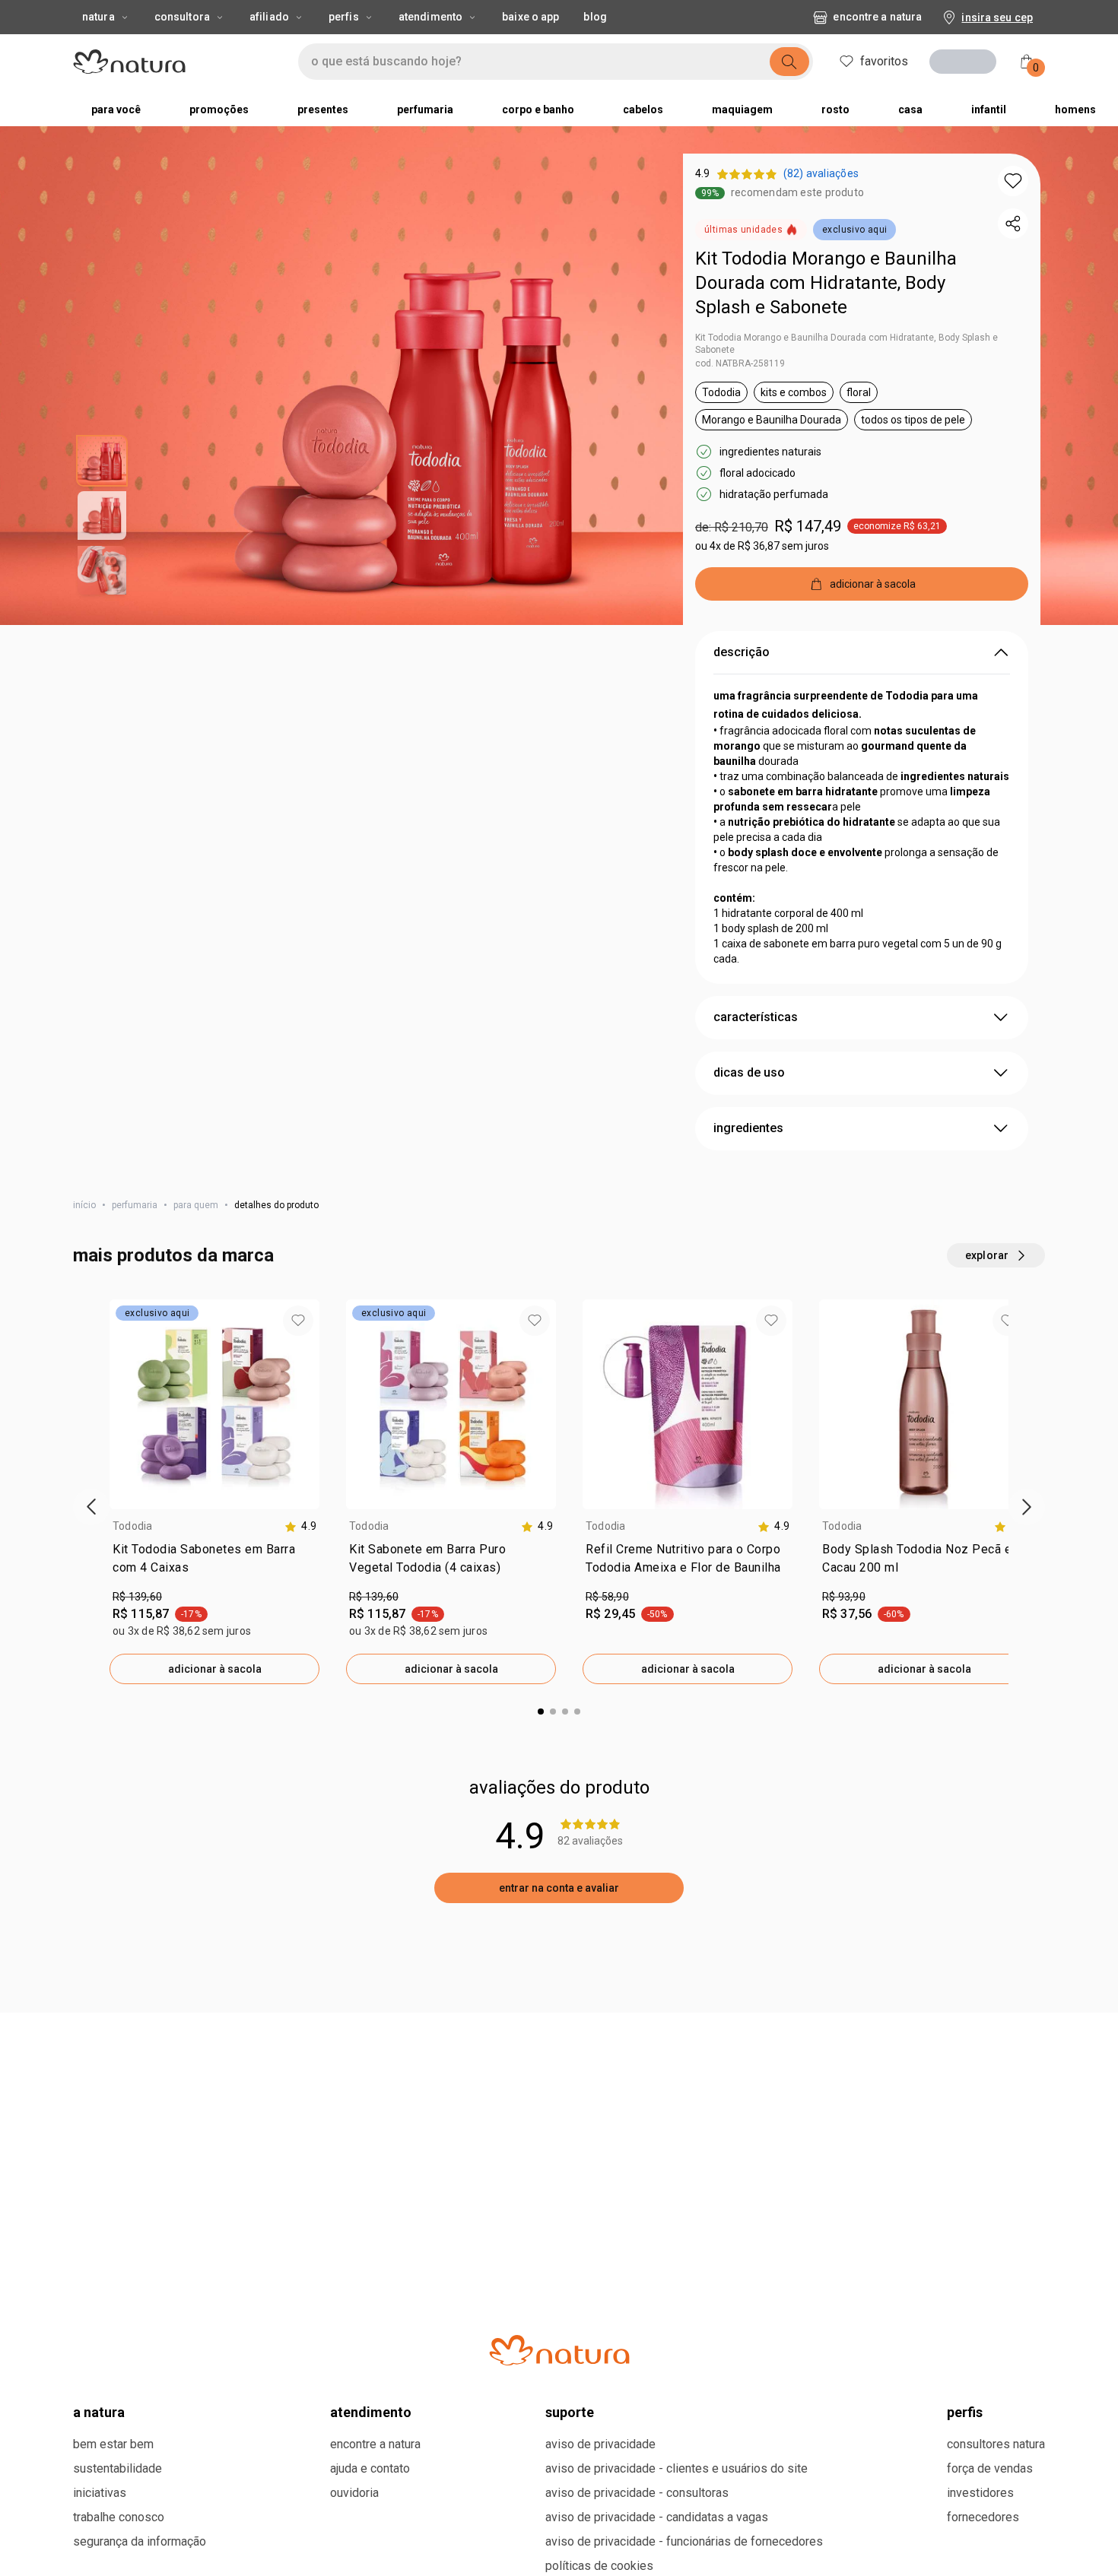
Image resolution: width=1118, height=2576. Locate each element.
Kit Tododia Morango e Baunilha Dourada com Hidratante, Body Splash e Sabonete (826, 283)
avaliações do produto (559, 1896)
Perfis (344, 17)
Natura (98, 17)
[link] (214, 1670)
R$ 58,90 (607, 1705)
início (84, 1313)
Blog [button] (595, 17)
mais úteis (846, 2062)
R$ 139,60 (137, 1705)
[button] (1013, 181)
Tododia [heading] (133, 1634)
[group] (214, 1600)
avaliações (110, 2063)
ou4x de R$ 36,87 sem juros (762, 546)
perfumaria (135, 1313)
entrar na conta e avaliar (559, 1996)
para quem (196, 1313)
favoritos (884, 61)
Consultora (182, 17)
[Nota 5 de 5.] (123, 2244)
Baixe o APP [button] (530, 17)
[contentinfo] (300, 1634)
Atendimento (430, 17)
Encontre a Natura (877, 17)
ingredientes (748, 1236)
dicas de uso (749, 1180)
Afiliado (269, 17)
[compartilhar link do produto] (1013, 224)
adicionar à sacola (215, 1777)
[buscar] (789, 62)
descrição (742, 760)
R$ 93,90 (844, 1705)
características (756, 1125)
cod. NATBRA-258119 (740, 363)
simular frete (759, 642)
